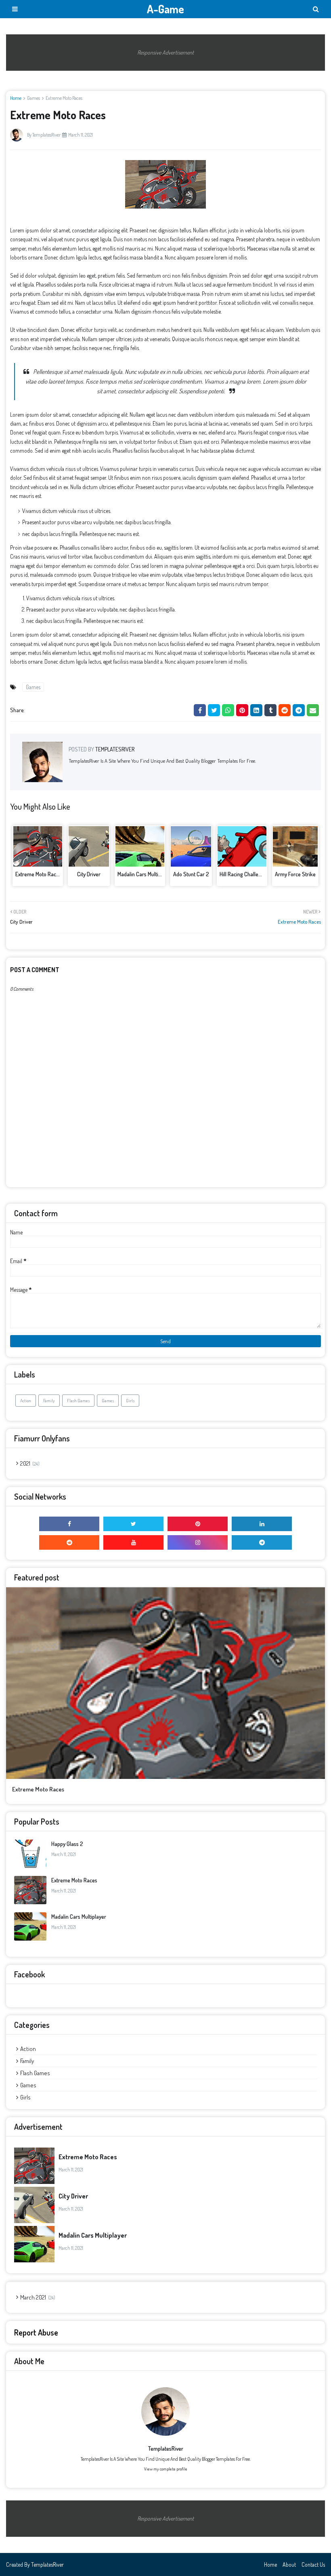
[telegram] (262, 1542)
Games (34, 98)
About (289, 2564)
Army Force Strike (295, 874)
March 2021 (37, 2297)
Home (16, 98)
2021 (29, 1463)
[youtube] (133, 1542)
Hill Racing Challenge (243, 874)
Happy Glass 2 (67, 1844)
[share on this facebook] (200, 710)
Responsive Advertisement (165, 52)
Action (26, 1401)
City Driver (89, 874)
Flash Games (78, 1401)
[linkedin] (262, 1524)
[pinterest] (198, 1524)
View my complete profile (166, 2469)
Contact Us (313, 2564)
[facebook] (69, 1524)
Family (49, 1401)
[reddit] (69, 1542)
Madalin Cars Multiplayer (145, 874)
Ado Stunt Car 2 (191, 874)
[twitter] (133, 1524)
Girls (130, 1401)
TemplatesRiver (46, 135)
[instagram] (198, 1542)
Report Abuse (36, 2332)
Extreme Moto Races (38, 874)
